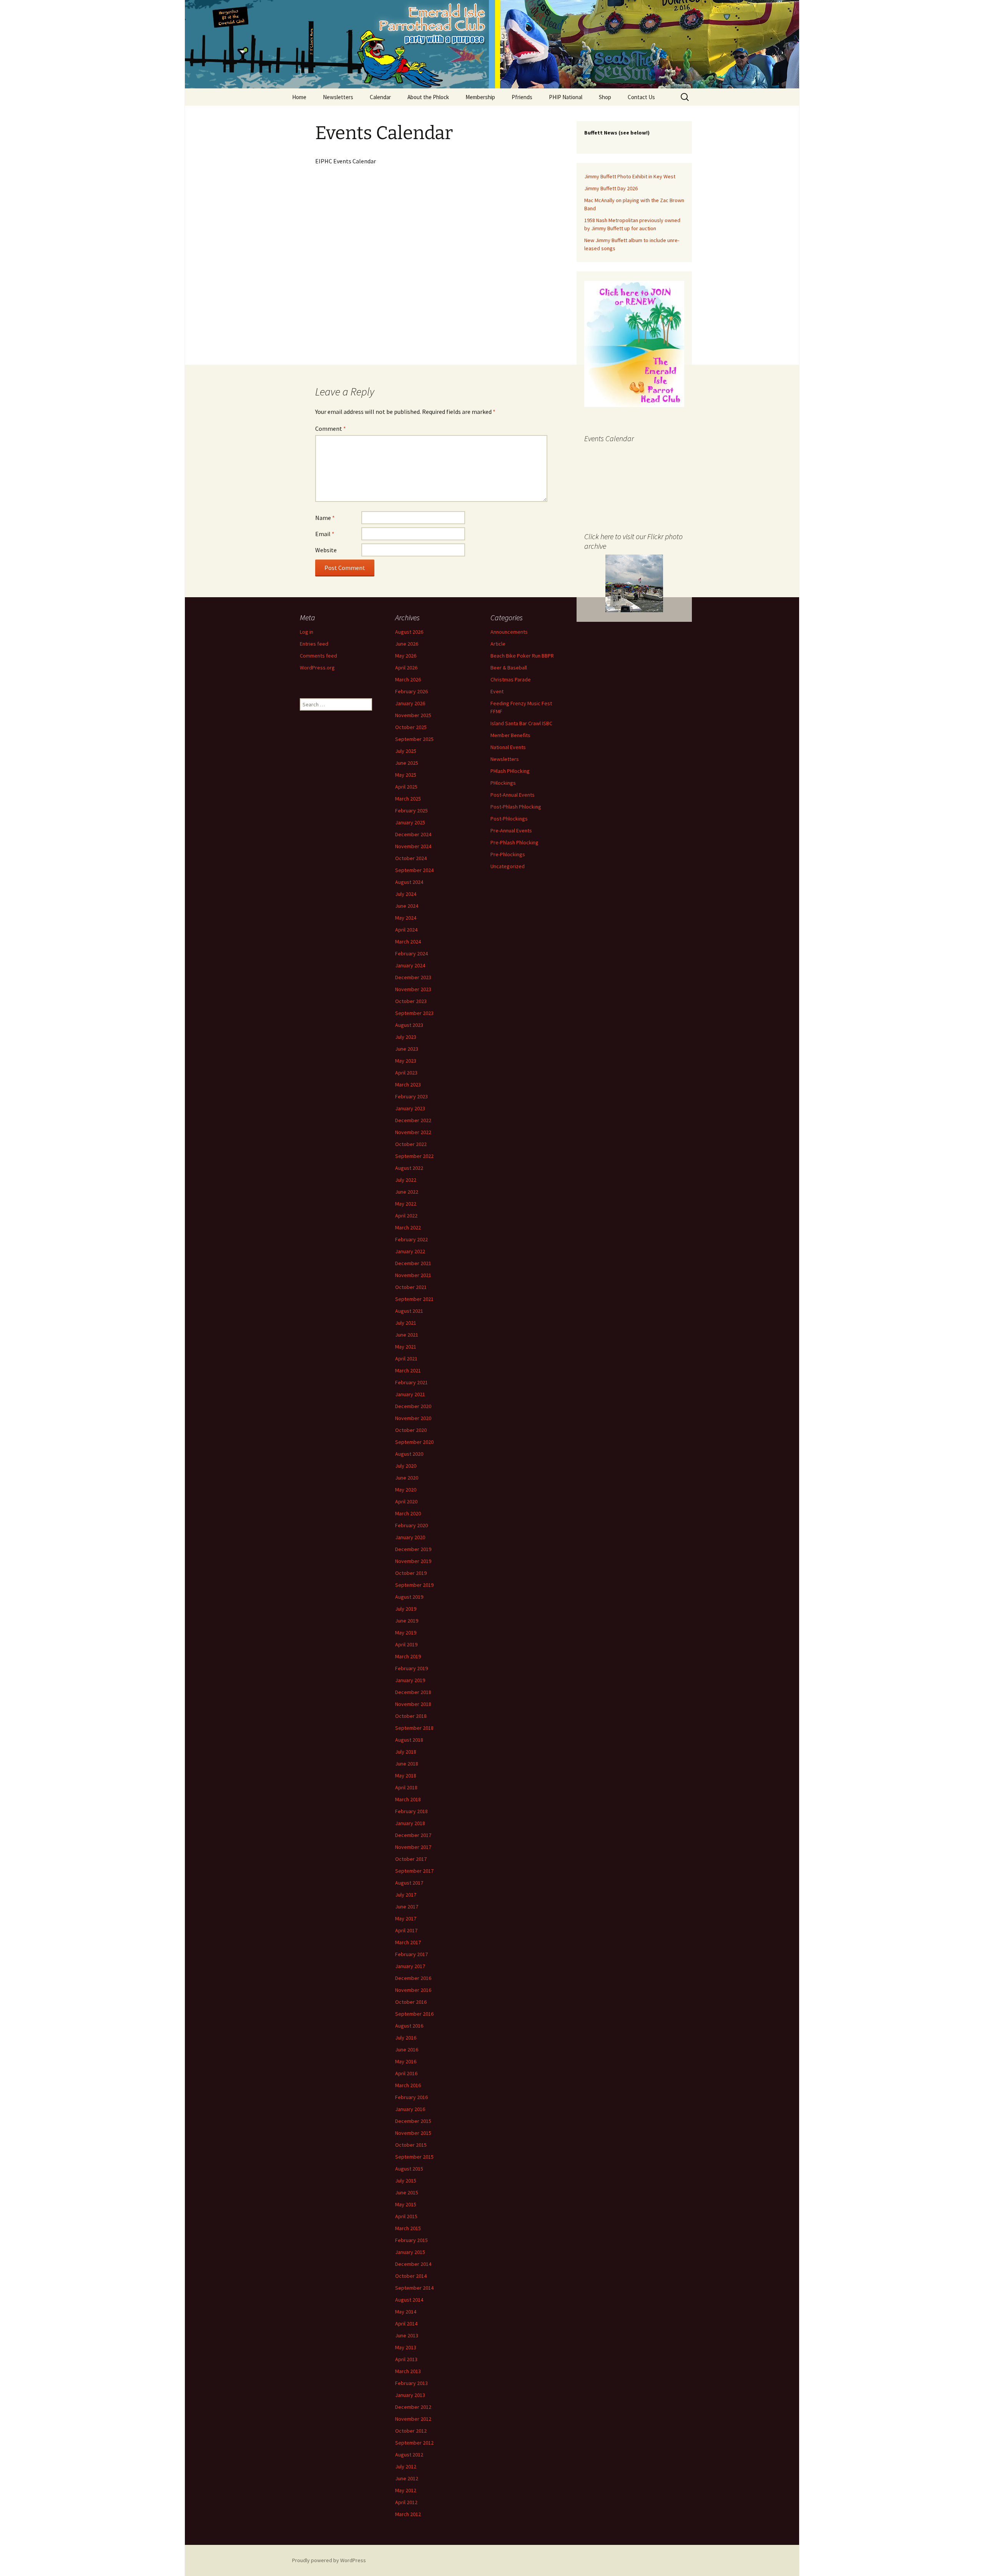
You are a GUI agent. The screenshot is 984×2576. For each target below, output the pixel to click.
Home (299, 97)
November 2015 (413, 2133)
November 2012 (413, 2419)
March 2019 (408, 1656)
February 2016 (411, 2097)
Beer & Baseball (509, 668)
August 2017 (409, 1883)
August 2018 (409, 1740)
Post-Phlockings (509, 819)
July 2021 (406, 1323)
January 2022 (410, 1251)
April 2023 (406, 1073)
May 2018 (406, 1775)
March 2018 (408, 1799)
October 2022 (411, 1144)
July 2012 (406, 2466)
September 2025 (414, 739)
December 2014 (413, 2264)
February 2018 (411, 1811)
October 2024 (411, 858)
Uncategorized (508, 866)
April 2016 (406, 2073)
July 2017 (406, 1895)
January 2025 (410, 822)
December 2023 (413, 977)
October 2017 (411, 1859)
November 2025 (413, 715)
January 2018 (410, 1823)
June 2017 (407, 1907)
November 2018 (413, 1704)
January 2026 (410, 703)
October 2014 (411, 2276)
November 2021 (413, 1275)
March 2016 (408, 2085)
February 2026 (411, 691)
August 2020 (409, 1454)
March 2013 (408, 2371)
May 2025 (406, 775)
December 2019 (413, 1549)
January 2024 (410, 965)
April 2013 (406, 2359)
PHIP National (566, 97)
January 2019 (410, 1680)
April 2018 (406, 1787)
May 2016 (406, 2061)
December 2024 (413, 834)
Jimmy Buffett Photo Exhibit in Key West (630, 176)
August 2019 (409, 1597)
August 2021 (409, 1311)
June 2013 (407, 2335)
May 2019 (406, 1633)
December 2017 (413, 1835)
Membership (480, 97)
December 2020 (413, 1406)
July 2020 (406, 1466)
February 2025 (411, 811)
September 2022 (414, 1156)
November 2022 (413, 1132)
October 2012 (411, 2431)
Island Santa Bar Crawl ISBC (521, 723)
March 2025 (408, 799)
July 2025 (406, 751)
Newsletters (338, 97)
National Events (508, 747)
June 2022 (407, 1192)
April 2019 (406, 1644)
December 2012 (413, 2407)
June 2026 (407, 644)
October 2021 (411, 1287)
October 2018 (411, 1716)
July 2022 (406, 1180)
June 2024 (407, 906)
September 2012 (414, 2443)
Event (497, 691)
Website (326, 550)
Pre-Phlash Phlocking (514, 842)
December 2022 (413, 1120)
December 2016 (413, 1978)
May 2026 (406, 656)
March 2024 (408, 942)
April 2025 (406, 787)
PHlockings (503, 783)
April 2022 (406, 1216)
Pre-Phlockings (508, 854)
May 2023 (406, 1061)
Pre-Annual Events (511, 830)
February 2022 (411, 1239)
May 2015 (406, 2204)
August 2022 (409, 1168)
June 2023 (407, 1049)
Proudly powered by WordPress (329, 2560)
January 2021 (410, 1394)
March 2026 (408, 679)
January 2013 (410, 2395)
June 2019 (407, 1621)
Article (498, 644)
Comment (331, 429)
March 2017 (408, 1942)
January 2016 (410, 2109)
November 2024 (413, 846)
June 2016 (407, 2050)
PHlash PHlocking (510, 771)
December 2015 (413, 2121)
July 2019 (406, 1609)
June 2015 (407, 2192)
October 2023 (411, 1001)
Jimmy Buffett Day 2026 (611, 188)
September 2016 (414, 2014)
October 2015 (411, 2145)
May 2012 (406, 2490)
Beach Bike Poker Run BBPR (522, 656)
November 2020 (413, 1418)
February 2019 (411, 1668)
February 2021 (411, 1382)
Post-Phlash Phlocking (516, 807)
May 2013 (406, 2347)
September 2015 (414, 2157)
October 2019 (411, 1573)
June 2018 (407, 1764)
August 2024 (409, 882)
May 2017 (406, 1918)
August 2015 (409, 2169)
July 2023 (406, 1037)
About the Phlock (428, 97)
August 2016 (409, 2026)
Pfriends (522, 97)
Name (325, 518)
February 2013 (411, 2383)
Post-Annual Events (513, 795)
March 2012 (408, 2514)
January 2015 (410, 2252)
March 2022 (408, 1227)
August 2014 (409, 2300)
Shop (605, 97)
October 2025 (411, 727)
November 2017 (413, 1847)
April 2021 (406, 1359)
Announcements (509, 632)
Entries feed (314, 644)
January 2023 (410, 1108)
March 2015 (408, 2228)
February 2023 (411, 1096)
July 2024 (406, 894)
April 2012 (406, 2502)
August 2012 (409, 2455)
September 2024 (414, 870)
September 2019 (414, 1585)
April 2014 (406, 2324)
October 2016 (411, 2002)
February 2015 (411, 2240)
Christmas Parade (511, 679)
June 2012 (407, 2478)
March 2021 (408, 1370)
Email (325, 534)
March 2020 (408, 1513)
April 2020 (406, 1501)
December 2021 (413, 1263)
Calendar (380, 97)
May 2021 (406, 1347)
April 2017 (406, 1930)
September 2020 (414, 1442)
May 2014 (406, 2312)
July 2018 (406, 1752)
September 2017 (414, 1871)
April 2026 (406, 668)
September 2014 (414, 2288)
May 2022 (406, 1204)
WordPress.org (317, 668)
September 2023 (414, 1013)
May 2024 (406, 918)
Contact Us (641, 97)
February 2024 (411, 953)
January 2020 (410, 1537)
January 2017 (410, 1966)
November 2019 (413, 1561)
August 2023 (409, 1025)
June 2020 (407, 1478)
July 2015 (406, 2181)
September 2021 (414, 1299)
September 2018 (414, 1728)
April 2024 (406, 930)
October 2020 (411, 1430)
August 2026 (409, 632)
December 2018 (413, 1692)
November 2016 (413, 1990)
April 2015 (406, 2216)
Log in (307, 632)
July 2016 (406, 2038)
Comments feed (318, 656)
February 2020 (411, 1525)
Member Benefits (510, 735)
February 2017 (411, 1954)
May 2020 (406, 1490)
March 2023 (408, 1085)
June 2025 (407, 763)
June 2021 (407, 1335)
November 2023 (413, 989)
